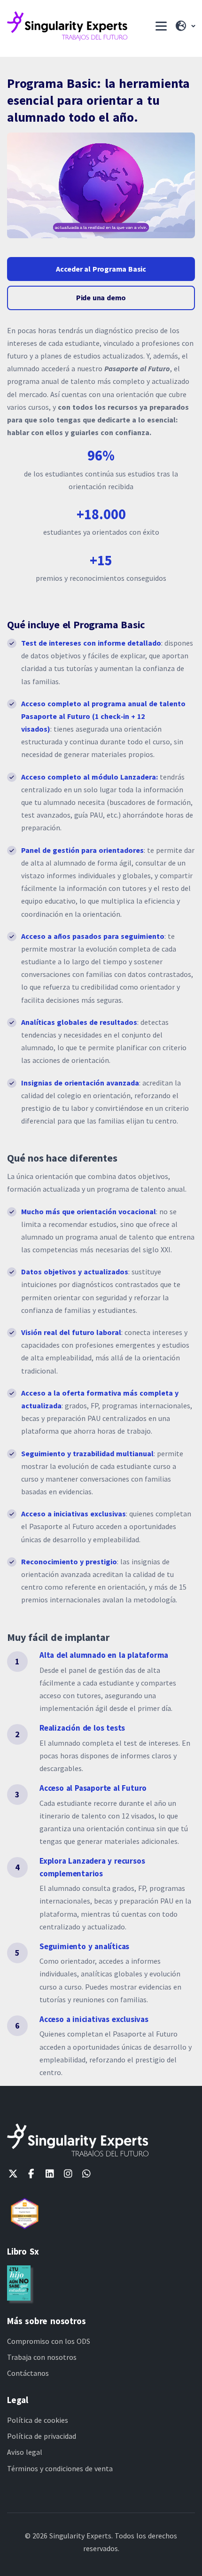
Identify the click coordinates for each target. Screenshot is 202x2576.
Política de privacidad (42, 2436)
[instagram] (68, 2174)
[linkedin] (50, 2174)
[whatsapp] (86, 2174)
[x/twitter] (13, 2174)
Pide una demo (101, 297)
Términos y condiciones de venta (60, 2468)
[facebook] (31, 2174)
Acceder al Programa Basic (101, 269)
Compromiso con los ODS (49, 2341)
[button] (185, 26)
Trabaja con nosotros (42, 2357)
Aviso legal (25, 2452)
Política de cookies (38, 2420)
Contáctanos (28, 2373)
